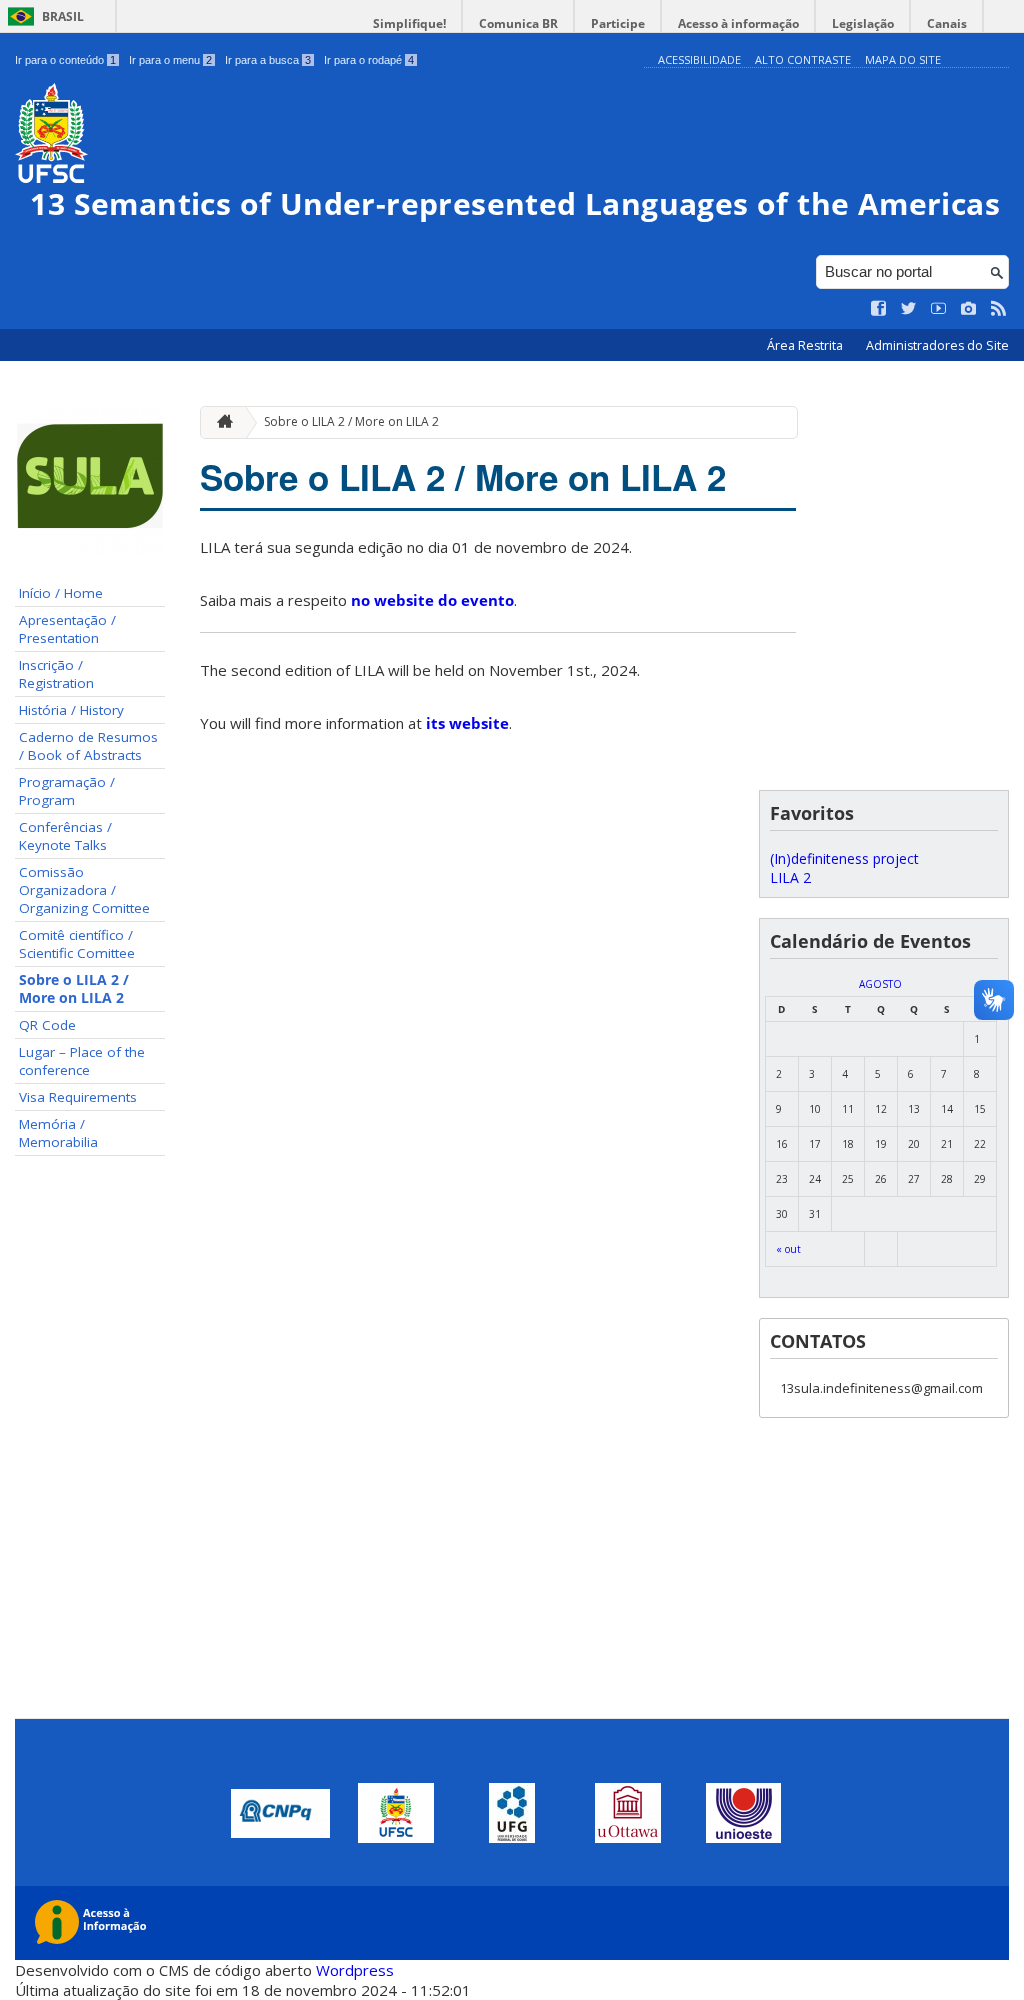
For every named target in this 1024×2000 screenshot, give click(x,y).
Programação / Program (67, 791)
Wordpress (355, 1970)
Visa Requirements (78, 1097)
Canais (947, 23)
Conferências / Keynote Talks (65, 836)
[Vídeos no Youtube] (939, 309)
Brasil (63, 16)
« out (788, 1249)
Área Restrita (806, 345)
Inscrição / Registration (56, 674)
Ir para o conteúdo (65, 60)
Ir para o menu (170, 60)
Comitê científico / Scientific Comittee (77, 944)
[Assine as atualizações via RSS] (999, 309)
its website (467, 723)
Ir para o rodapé (369, 60)
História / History (71, 710)
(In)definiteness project (844, 858)
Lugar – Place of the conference (82, 1061)
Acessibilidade (699, 59)
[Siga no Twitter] (909, 309)
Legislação (863, 23)
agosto (880, 984)
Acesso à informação (738, 23)
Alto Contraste (803, 59)
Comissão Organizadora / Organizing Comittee (84, 890)
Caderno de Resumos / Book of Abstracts (88, 746)
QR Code (47, 1025)
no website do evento (432, 600)
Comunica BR (518, 23)
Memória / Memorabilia (58, 1133)
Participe (618, 23)
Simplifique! (409, 23)
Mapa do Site (903, 59)
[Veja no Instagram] (969, 309)
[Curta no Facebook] (879, 309)
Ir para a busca (268, 60)
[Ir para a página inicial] (220, 422)
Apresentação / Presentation (67, 629)
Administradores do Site (937, 345)
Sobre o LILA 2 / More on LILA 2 (74, 989)
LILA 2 (790, 877)
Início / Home (61, 593)
